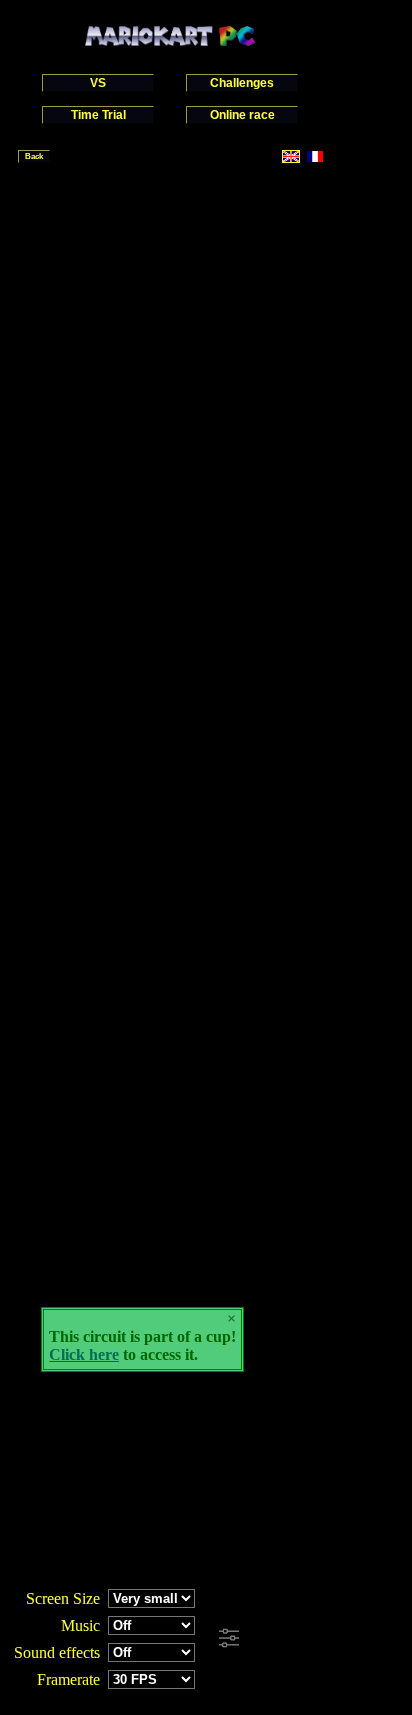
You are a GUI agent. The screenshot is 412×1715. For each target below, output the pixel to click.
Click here (84, 1354)
